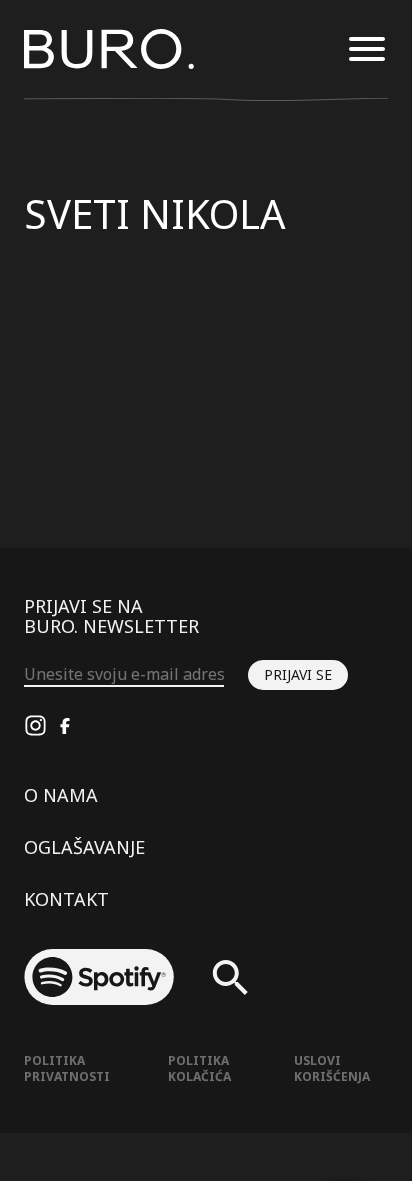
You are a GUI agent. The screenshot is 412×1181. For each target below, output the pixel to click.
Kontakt (66, 899)
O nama (61, 795)
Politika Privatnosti (67, 1068)
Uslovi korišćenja (332, 1068)
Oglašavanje (84, 847)
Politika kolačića (199, 1068)
